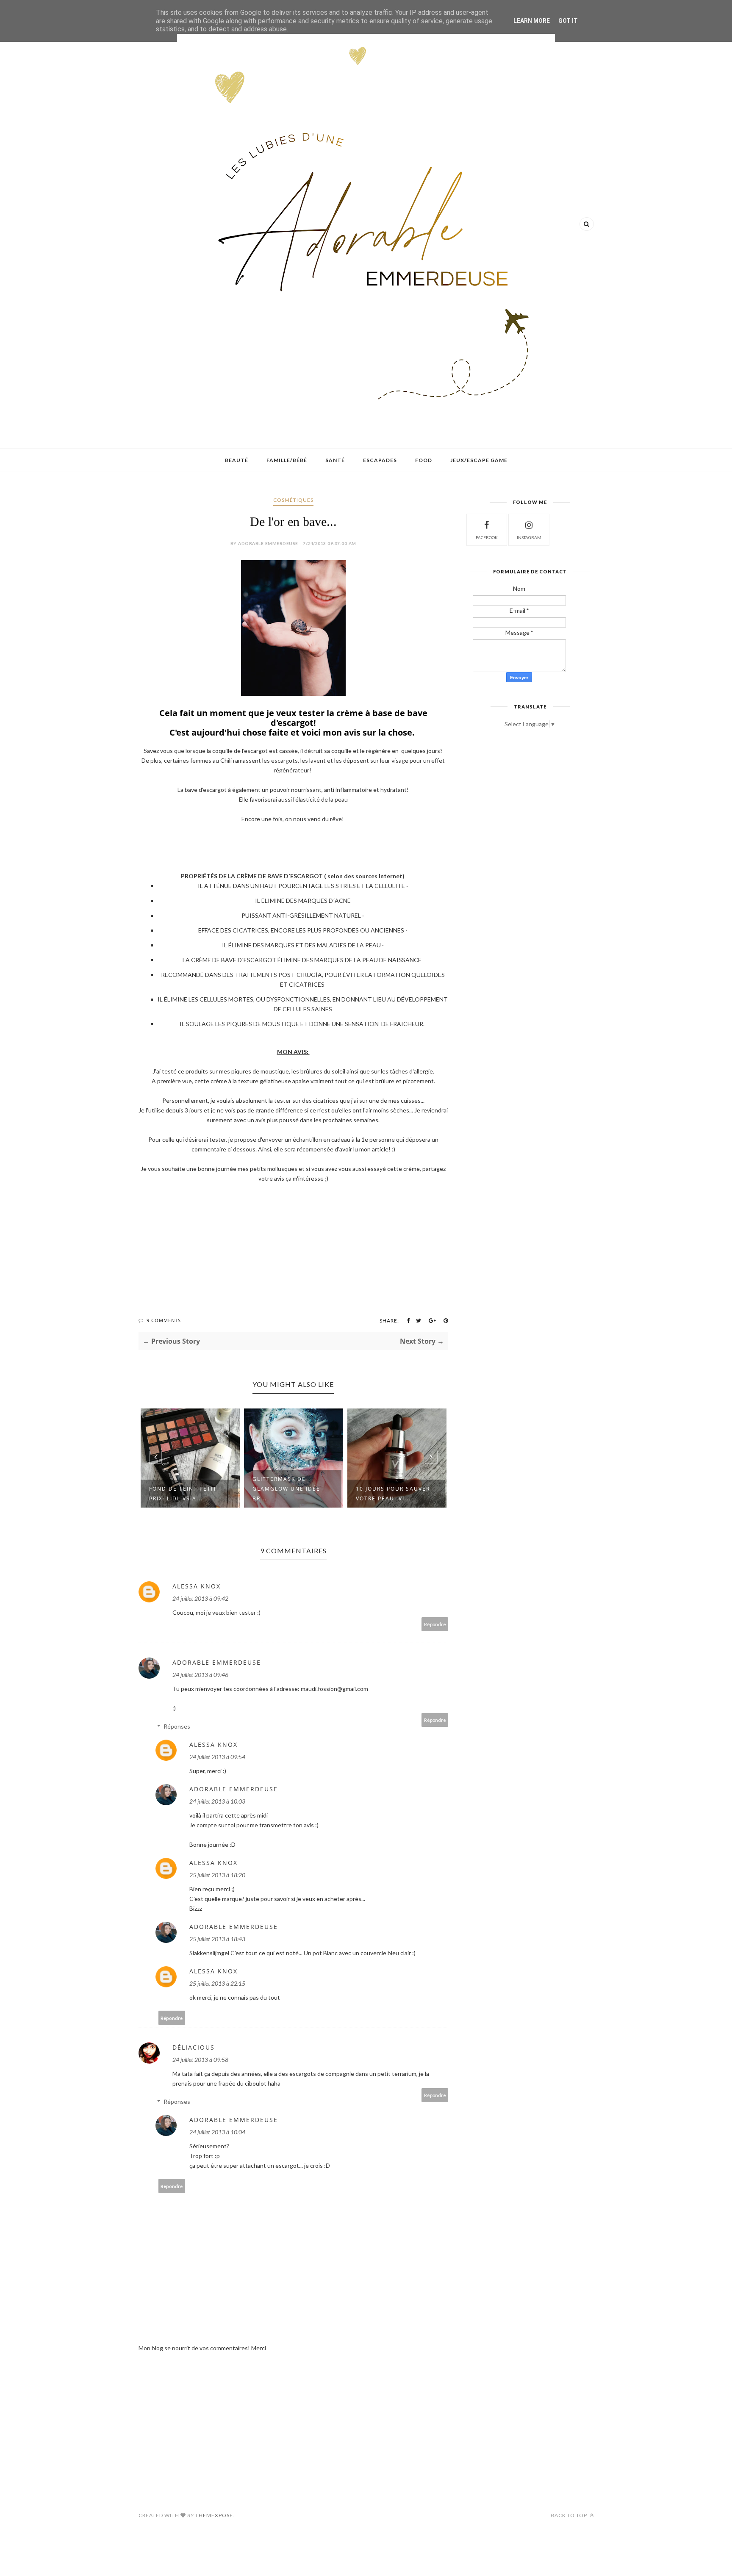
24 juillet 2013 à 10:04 (217, 2132)
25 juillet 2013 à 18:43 (217, 1939)
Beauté (237, 460)
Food (424, 460)
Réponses (177, 1726)
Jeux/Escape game (479, 460)
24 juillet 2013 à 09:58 (200, 2060)
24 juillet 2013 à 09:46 (200, 1675)
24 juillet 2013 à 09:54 (217, 1757)
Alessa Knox (197, 1586)
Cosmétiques (293, 500)
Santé (335, 460)
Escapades (380, 460)
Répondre (435, 1624)
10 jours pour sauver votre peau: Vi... (393, 1494)
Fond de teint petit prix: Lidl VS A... (183, 1494)
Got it (568, 21)
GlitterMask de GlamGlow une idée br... (286, 1489)
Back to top (570, 2515)
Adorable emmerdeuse (217, 1662)
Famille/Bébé (287, 460)
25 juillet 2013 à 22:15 (217, 1983)
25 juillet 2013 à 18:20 (217, 1875)
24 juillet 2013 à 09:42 (200, 1598)
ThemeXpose (214, 2515)
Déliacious (194, 2047)
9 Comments (164, 1320)
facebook (487, 537)
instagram (529, 537)
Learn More (532, 21)
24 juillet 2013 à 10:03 (217, 1801)
